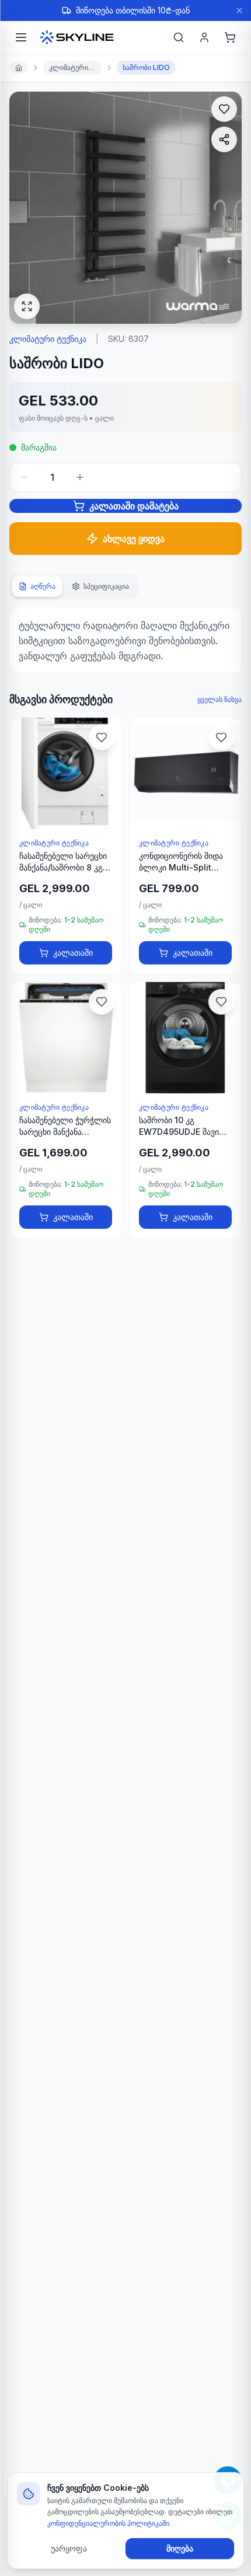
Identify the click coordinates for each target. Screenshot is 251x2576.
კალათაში (73, 953)
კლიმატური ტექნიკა (75, 67)
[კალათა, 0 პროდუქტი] (230, 37)
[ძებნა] (179, 37)
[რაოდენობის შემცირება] (24, 477)
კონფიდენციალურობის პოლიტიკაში (108, 2523)
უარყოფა (69, 2548)
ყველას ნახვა (219, 699)
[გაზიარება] (224, 139)
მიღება (180, 2548)
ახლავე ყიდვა (134, 539)
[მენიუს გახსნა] (21, 37)
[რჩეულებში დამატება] (224, 109)
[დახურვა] (239, 11)
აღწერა (43, 586)
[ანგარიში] (204, 37)
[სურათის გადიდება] (27, 306)
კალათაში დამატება (134, 506)
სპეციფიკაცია (106, 586)
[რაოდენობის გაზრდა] (80, 477)
